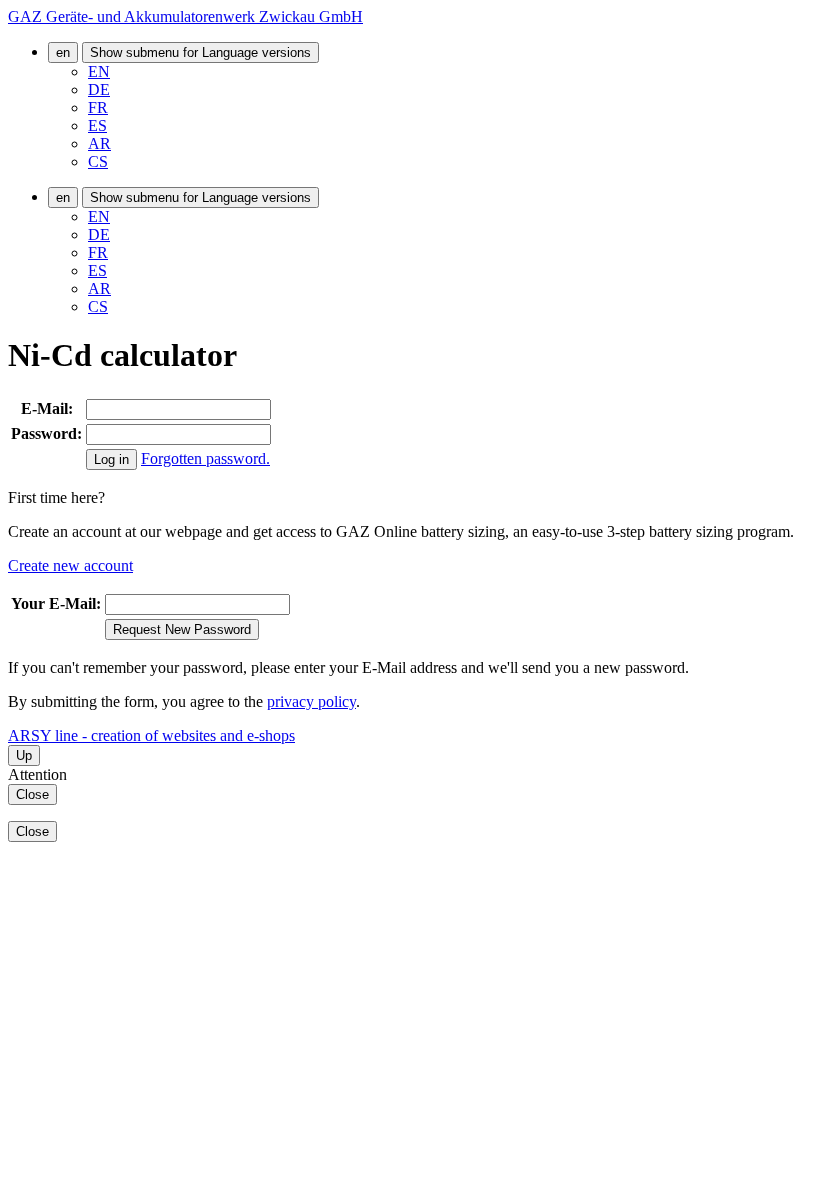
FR (98, 107)
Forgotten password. (205, 458)
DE (99, 89)
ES (97, 125)
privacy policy (311, 701)
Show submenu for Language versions (200, 52)
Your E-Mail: (56, 603)
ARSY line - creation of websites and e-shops (151, 735)
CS (98, 161)
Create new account (70, 565)
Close (32, 794)
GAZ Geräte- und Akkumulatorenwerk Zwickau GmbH (185, 16)
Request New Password (182, 629)
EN (99, 71)
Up (24, 755)
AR (99, 143)
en (63, 52)
